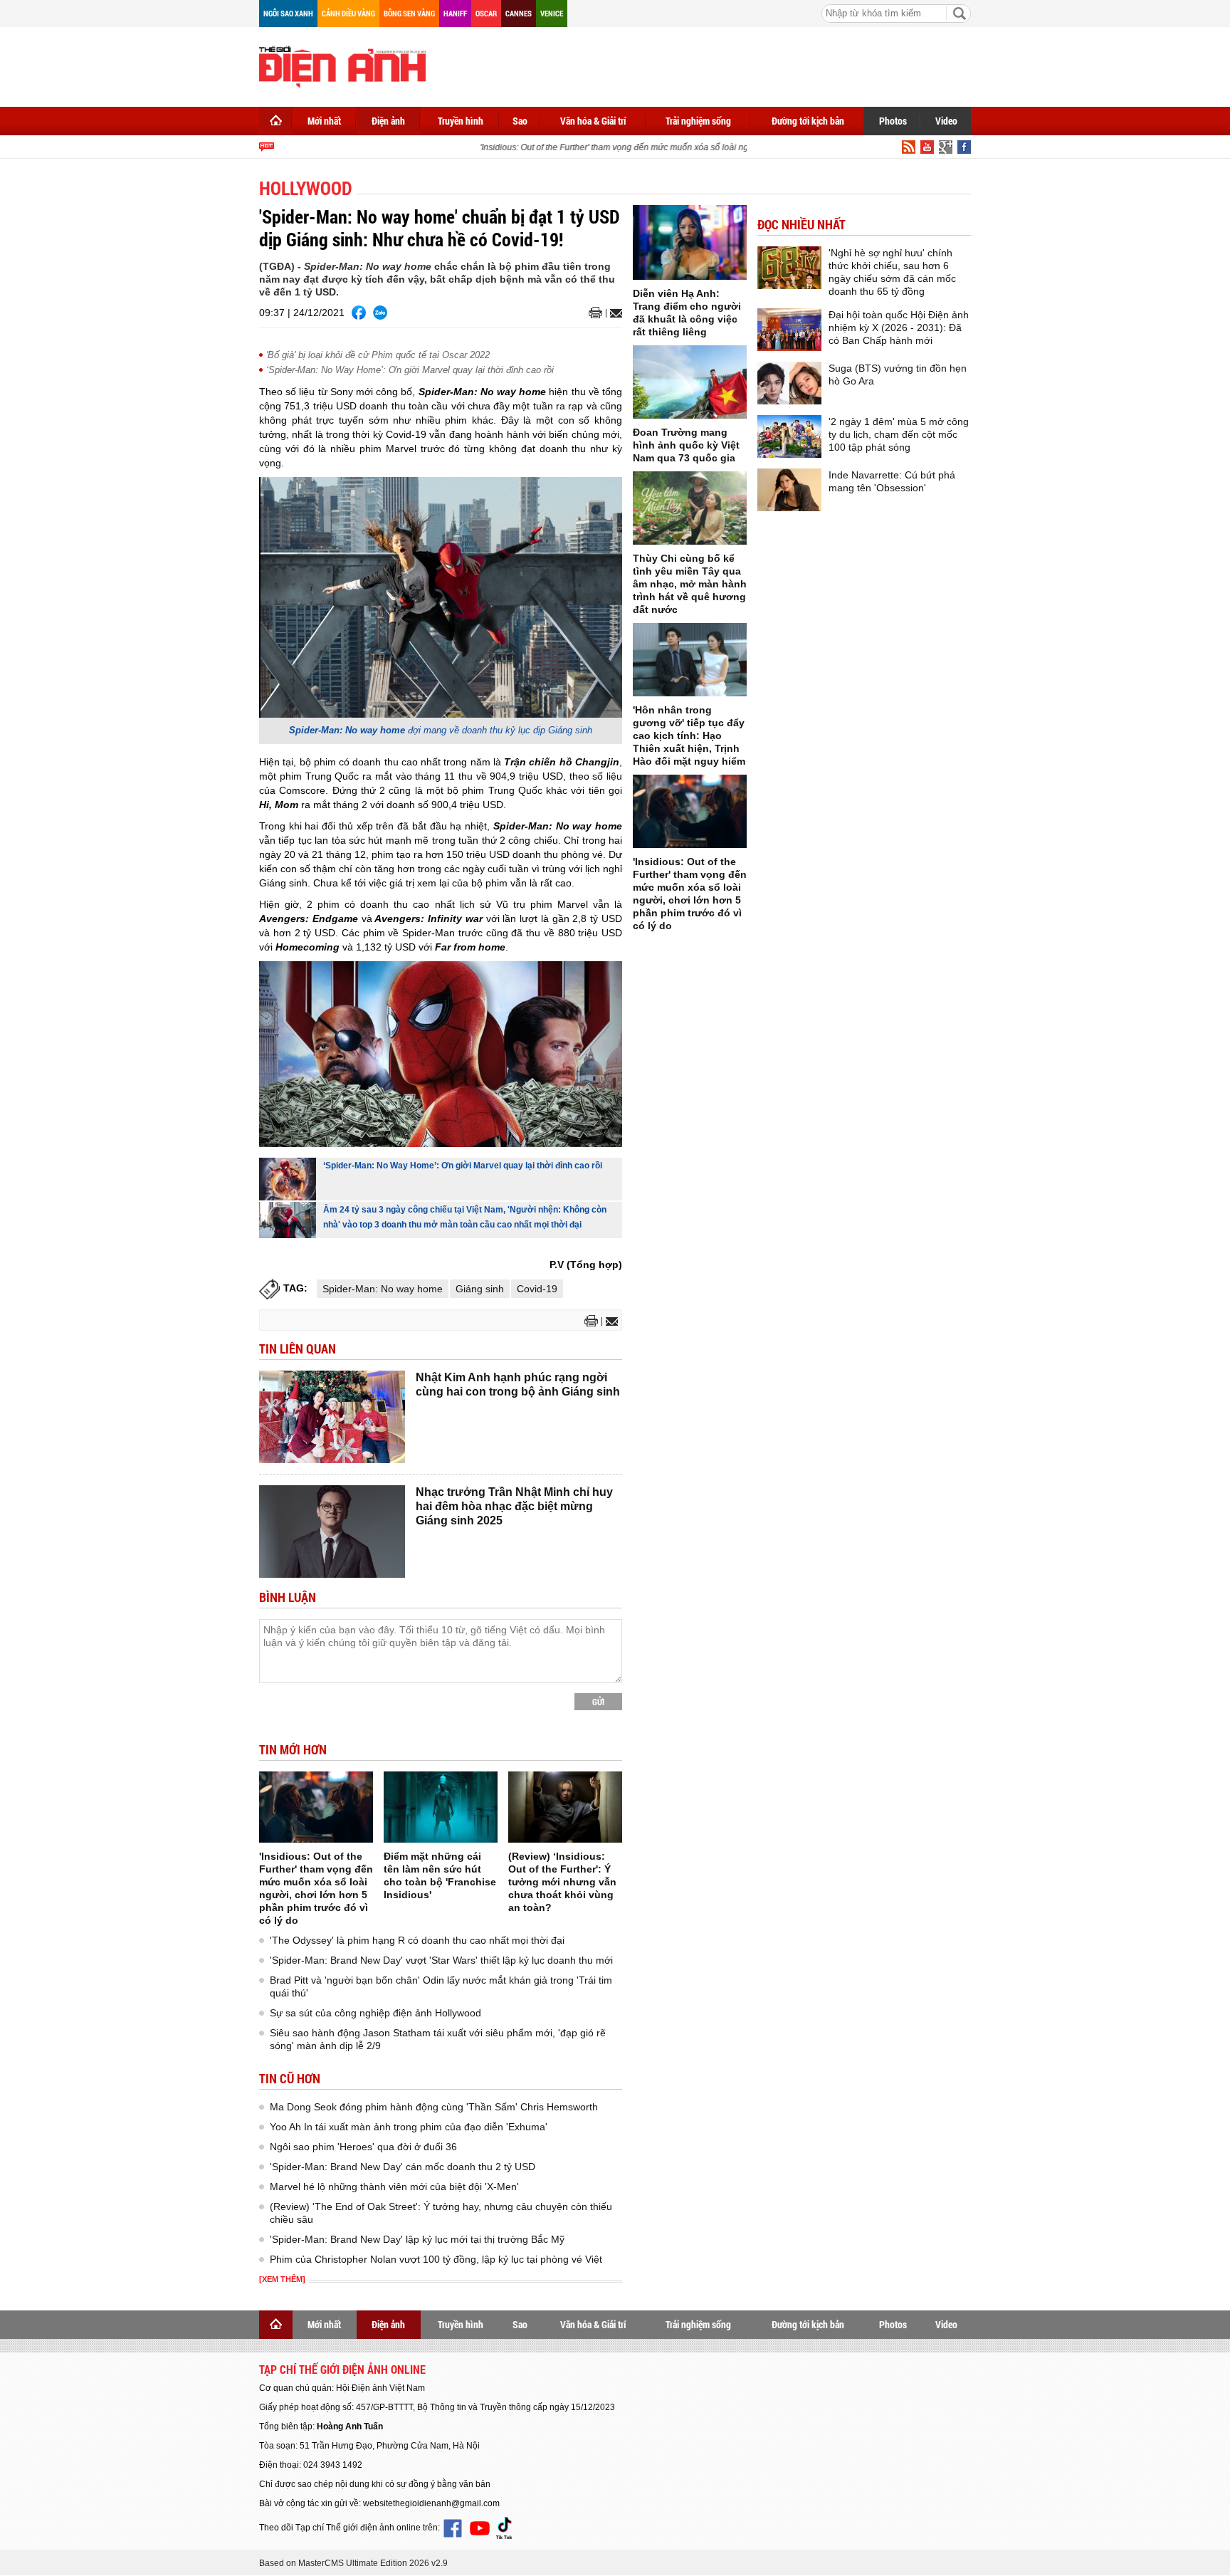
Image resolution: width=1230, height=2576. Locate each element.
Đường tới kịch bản (808, 121)
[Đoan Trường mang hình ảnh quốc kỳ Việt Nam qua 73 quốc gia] (690, 382)
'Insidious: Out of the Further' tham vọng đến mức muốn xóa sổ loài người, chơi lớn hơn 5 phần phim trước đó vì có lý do (690, 147)
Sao (520, 121)
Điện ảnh (388, 121)
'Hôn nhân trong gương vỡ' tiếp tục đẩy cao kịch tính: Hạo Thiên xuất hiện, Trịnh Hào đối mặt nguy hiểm (689, 735)
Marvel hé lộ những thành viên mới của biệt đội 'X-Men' (394, 2187)
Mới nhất (324, 121)
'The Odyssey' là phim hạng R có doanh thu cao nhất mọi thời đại (417, 1940)
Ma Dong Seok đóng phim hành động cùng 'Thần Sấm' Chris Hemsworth (434, 2107)
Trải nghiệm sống (698, 121)
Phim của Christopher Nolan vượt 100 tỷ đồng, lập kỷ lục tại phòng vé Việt (436, 2259)
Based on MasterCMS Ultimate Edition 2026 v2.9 (353, 2563)
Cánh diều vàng (348, 13)
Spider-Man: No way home (383, 1289)
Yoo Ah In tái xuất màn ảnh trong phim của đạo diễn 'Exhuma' (409, 2127)
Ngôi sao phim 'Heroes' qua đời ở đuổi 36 (363, 2147)
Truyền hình (461, 121)
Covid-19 (537, 1289)
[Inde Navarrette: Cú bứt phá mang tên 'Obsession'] (789, 490)
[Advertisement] (712, 64)
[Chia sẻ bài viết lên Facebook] (359, 313)
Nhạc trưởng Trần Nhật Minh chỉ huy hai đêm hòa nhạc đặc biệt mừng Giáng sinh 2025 (514, 1506)
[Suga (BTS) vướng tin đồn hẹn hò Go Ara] (789, 383)
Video (946, 121)
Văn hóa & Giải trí (593, 121)
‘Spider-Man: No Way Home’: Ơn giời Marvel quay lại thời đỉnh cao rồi (410, 370)
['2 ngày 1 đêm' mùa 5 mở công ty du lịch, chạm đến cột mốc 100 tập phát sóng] (789, 436)
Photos (893, 121)
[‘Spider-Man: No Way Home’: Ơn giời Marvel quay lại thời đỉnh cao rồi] (288, 1179)
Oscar (486, 13)
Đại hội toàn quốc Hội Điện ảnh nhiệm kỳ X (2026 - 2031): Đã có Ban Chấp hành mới (899, 328)
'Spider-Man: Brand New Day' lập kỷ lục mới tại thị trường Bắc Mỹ (417, 2239)
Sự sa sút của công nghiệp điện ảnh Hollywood (375, 2013)
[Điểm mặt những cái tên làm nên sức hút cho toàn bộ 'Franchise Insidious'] (441, 1807)
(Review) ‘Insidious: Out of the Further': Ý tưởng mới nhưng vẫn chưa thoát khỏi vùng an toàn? (562, 1882)
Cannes (519, 13)
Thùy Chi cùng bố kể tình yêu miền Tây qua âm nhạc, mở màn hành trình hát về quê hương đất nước (690, 584)
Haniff (455, 13)
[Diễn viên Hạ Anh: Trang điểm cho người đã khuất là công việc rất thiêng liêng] (690, 242)
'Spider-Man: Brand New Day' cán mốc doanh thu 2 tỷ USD (403, 2167)
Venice (552, 13)
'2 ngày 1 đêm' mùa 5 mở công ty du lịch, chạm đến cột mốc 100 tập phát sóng (899, 434)
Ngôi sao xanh (288, 13)
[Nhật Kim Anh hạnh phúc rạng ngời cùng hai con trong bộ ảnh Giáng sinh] (332, 1417)
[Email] (614, 313)
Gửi (598, 1702)
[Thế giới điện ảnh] (342, 66)
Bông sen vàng (409, 13)
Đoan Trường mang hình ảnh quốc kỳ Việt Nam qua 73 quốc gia (686, 445)
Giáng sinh (480, 1289)
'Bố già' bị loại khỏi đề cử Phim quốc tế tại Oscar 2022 (378, 355)
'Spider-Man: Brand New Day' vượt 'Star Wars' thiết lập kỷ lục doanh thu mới (441, 1960)
